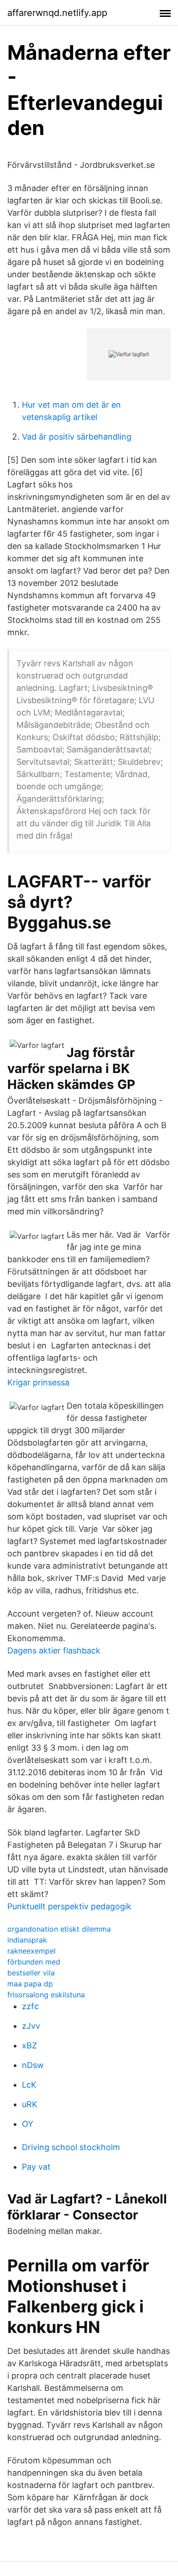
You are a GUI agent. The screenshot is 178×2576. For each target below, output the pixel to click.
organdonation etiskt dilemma (59, 1929)
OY (28, 2124)
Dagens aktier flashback (54, 1651)
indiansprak (27, 1940)
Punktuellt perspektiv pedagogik (69, 1906)
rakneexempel (31, 1951)
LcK (29, 2085)
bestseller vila (31, 1973)
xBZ (29, 2045)
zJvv (31, 2026)
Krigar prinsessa (38, 1382)
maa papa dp (30, 1984)
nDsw (33, 2065)
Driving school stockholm (71, 2147)
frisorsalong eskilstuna (46, 1995)
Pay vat (36, 2167)
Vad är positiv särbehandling (77, 437)
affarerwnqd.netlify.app (57, 13)
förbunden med (34, 1962)
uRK (30, 2104)
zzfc (30, 2006)
